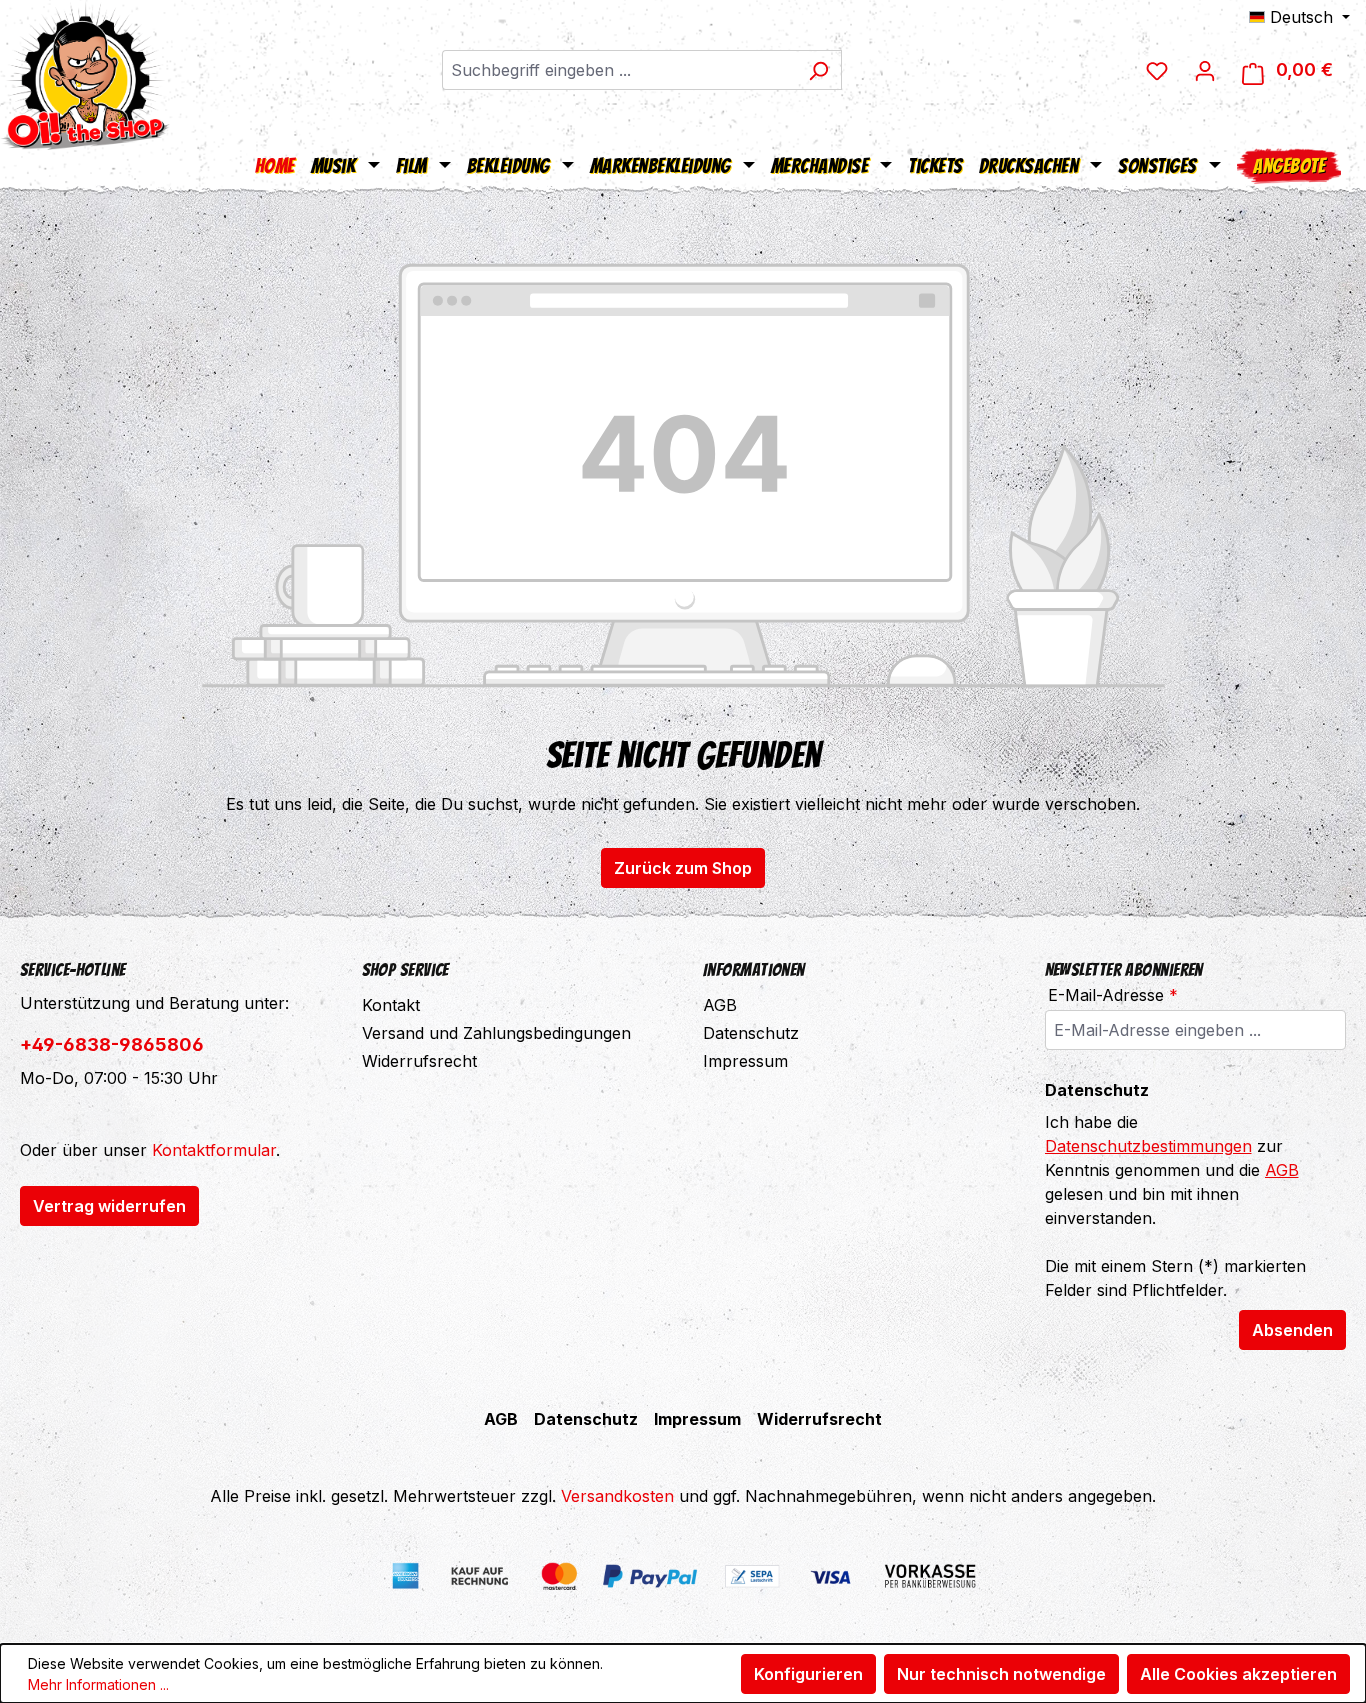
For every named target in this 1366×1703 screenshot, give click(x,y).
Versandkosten (617, 1496)
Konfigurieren (808, 1674)
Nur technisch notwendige (1001, 1674)
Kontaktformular (214, 1150)
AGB (720, 1005)
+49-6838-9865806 (112, 1044)
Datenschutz (751, 1033)
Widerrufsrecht (419, 1061)
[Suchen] (818, 70)
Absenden (1292, 1330)
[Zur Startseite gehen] (85, 75)
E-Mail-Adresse (1113, 995)
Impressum (745, 1061)
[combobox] (619, 70)
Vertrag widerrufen (109, 1206)
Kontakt (391, 1005)
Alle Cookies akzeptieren (1238, 1674)
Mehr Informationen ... (98, 1684)
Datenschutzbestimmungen (1148, 1146)
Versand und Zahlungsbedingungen (496, 1033)
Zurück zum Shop (683, 868)
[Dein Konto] (1205, 70)
